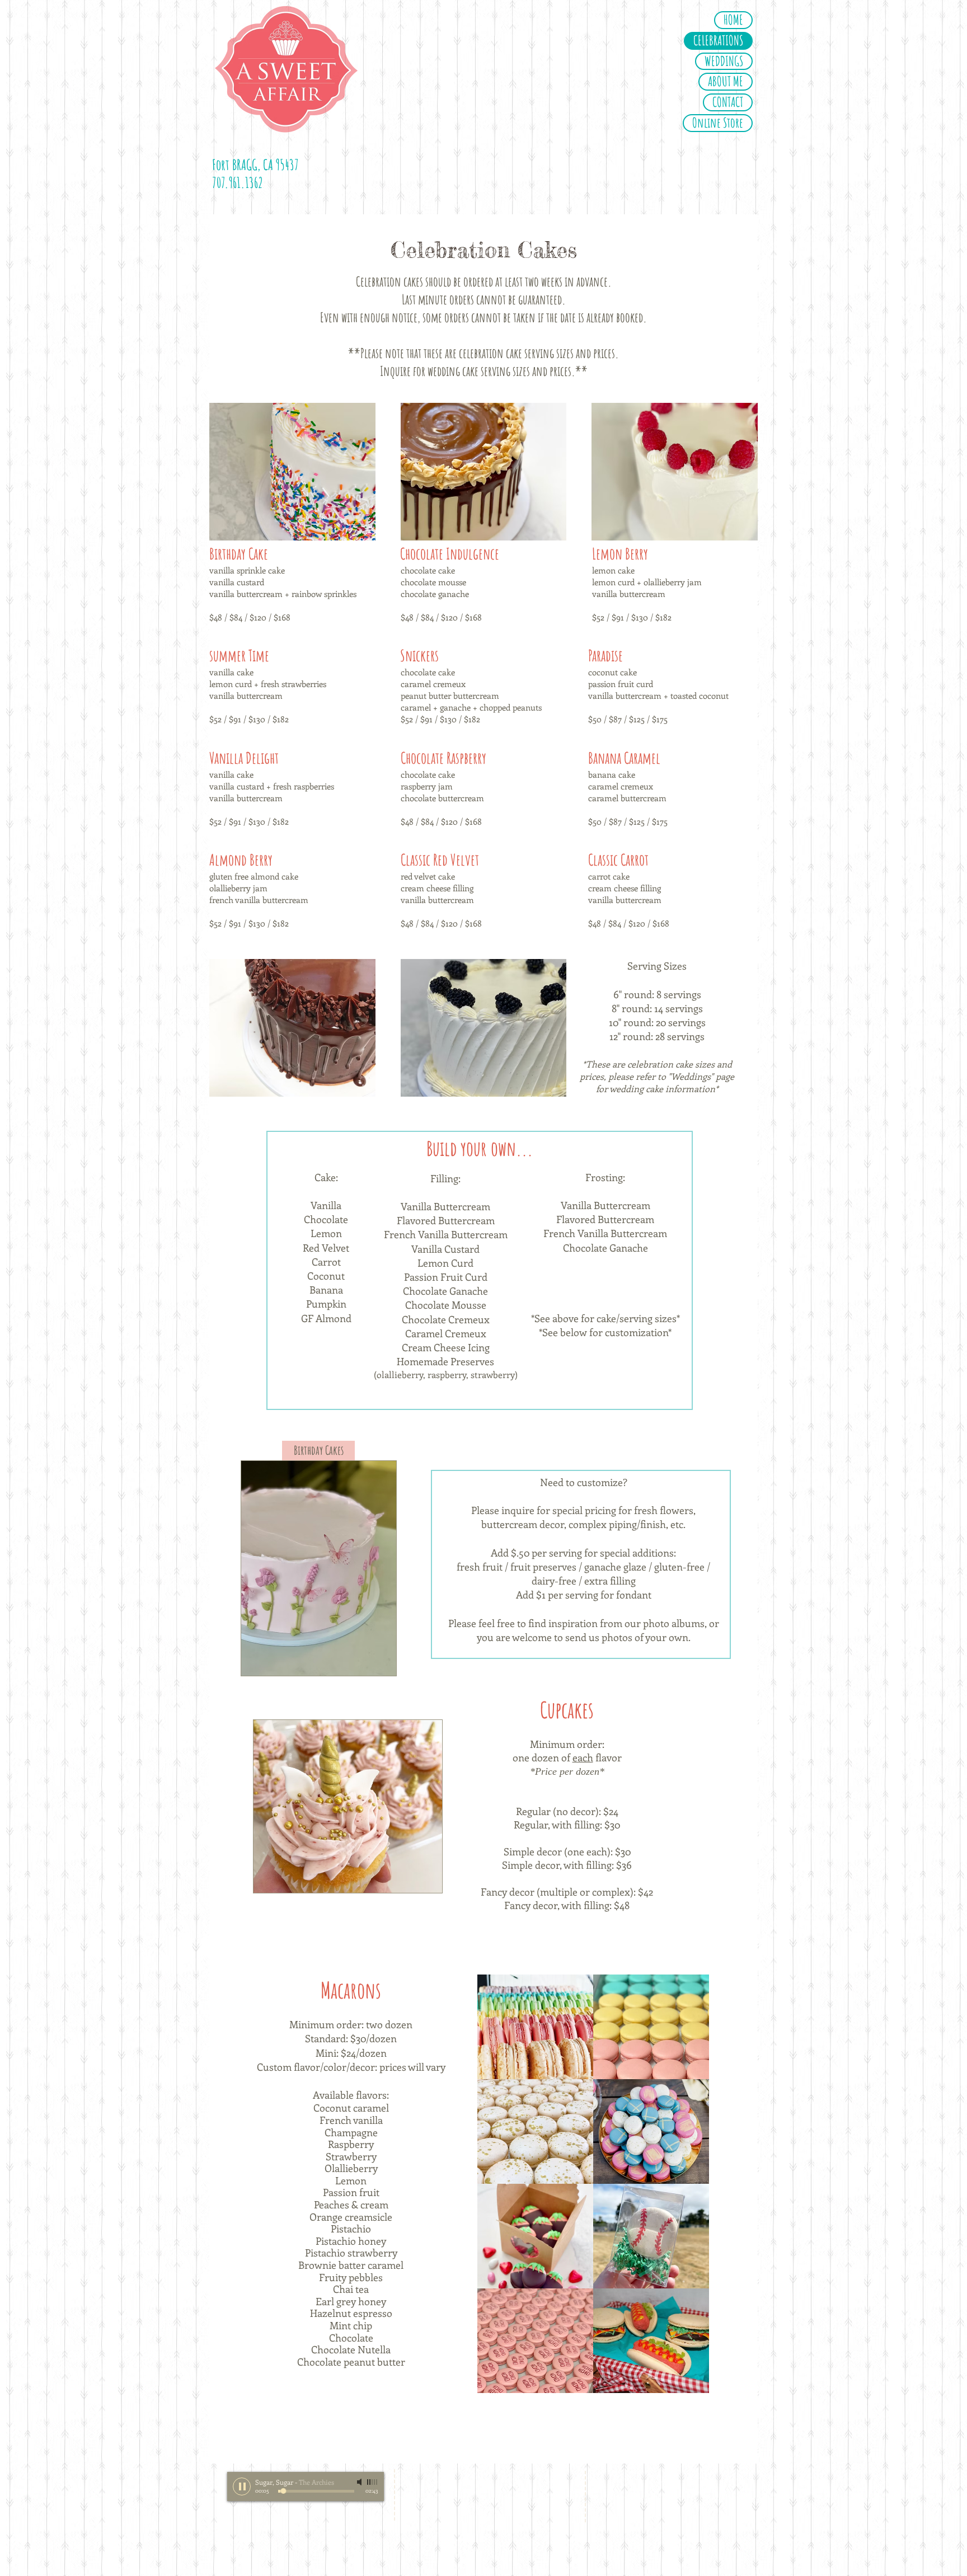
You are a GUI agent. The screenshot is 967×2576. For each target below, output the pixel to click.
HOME (733, 20)
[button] (292, 472)
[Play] (242, 2486)
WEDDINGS (724, 62)
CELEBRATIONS (718, 41)
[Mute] (360, 2482)
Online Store (718, 123)
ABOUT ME (726, 82)
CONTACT (728, 102)
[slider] (373, 2482)
